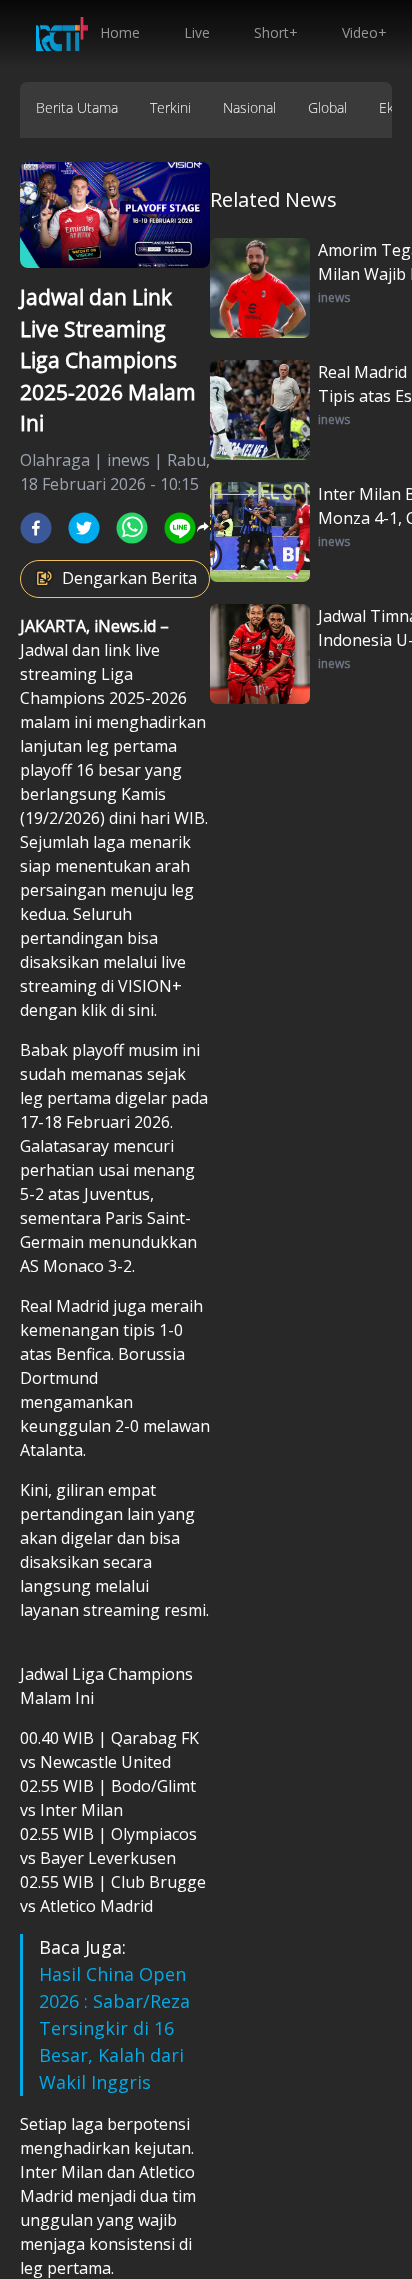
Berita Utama (77, 107)
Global (327, 107)
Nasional (249, 107)
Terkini (170, 107)
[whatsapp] (132, 528)
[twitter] (84, 528)
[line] (180, 528)
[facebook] (36, 528)
